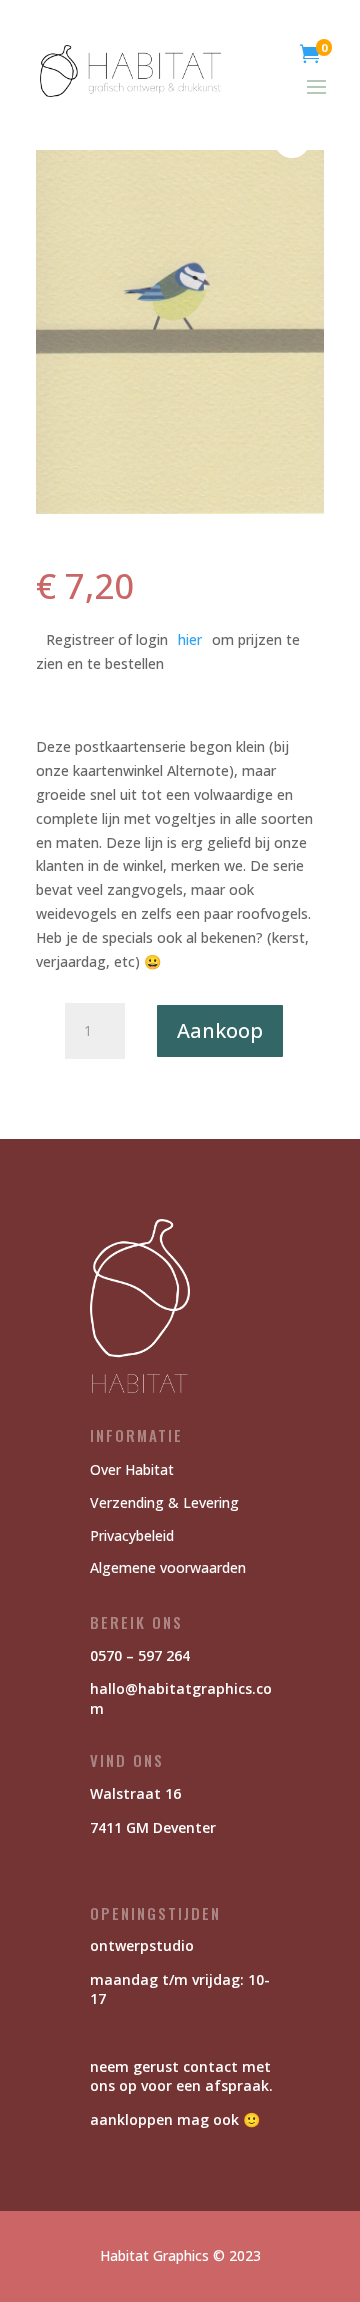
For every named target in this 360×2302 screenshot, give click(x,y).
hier (190, 639)
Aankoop (220, 1030)
